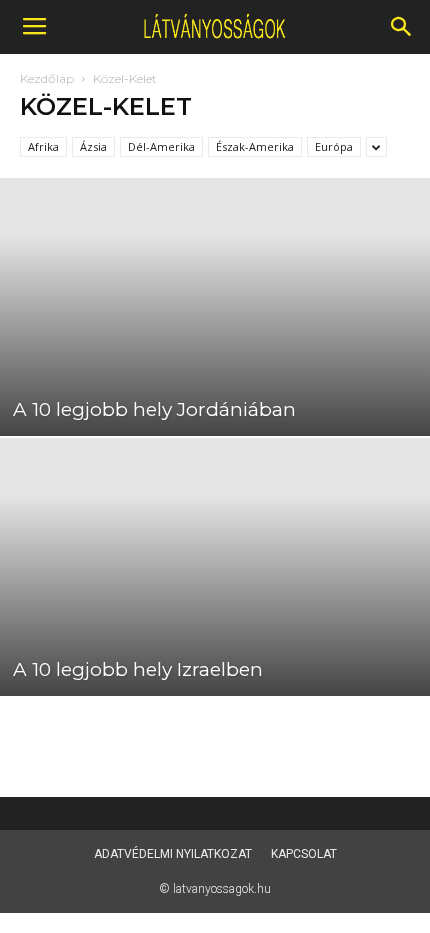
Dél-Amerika (161, 146)
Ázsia (93, 146)
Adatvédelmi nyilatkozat (173, 854)
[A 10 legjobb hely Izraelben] (215, 567)
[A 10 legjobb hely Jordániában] (215, 307)
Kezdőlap (47, 78)
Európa (334, 146)
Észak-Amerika (255, 146)
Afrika (43, 146)
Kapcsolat (304, 854)
